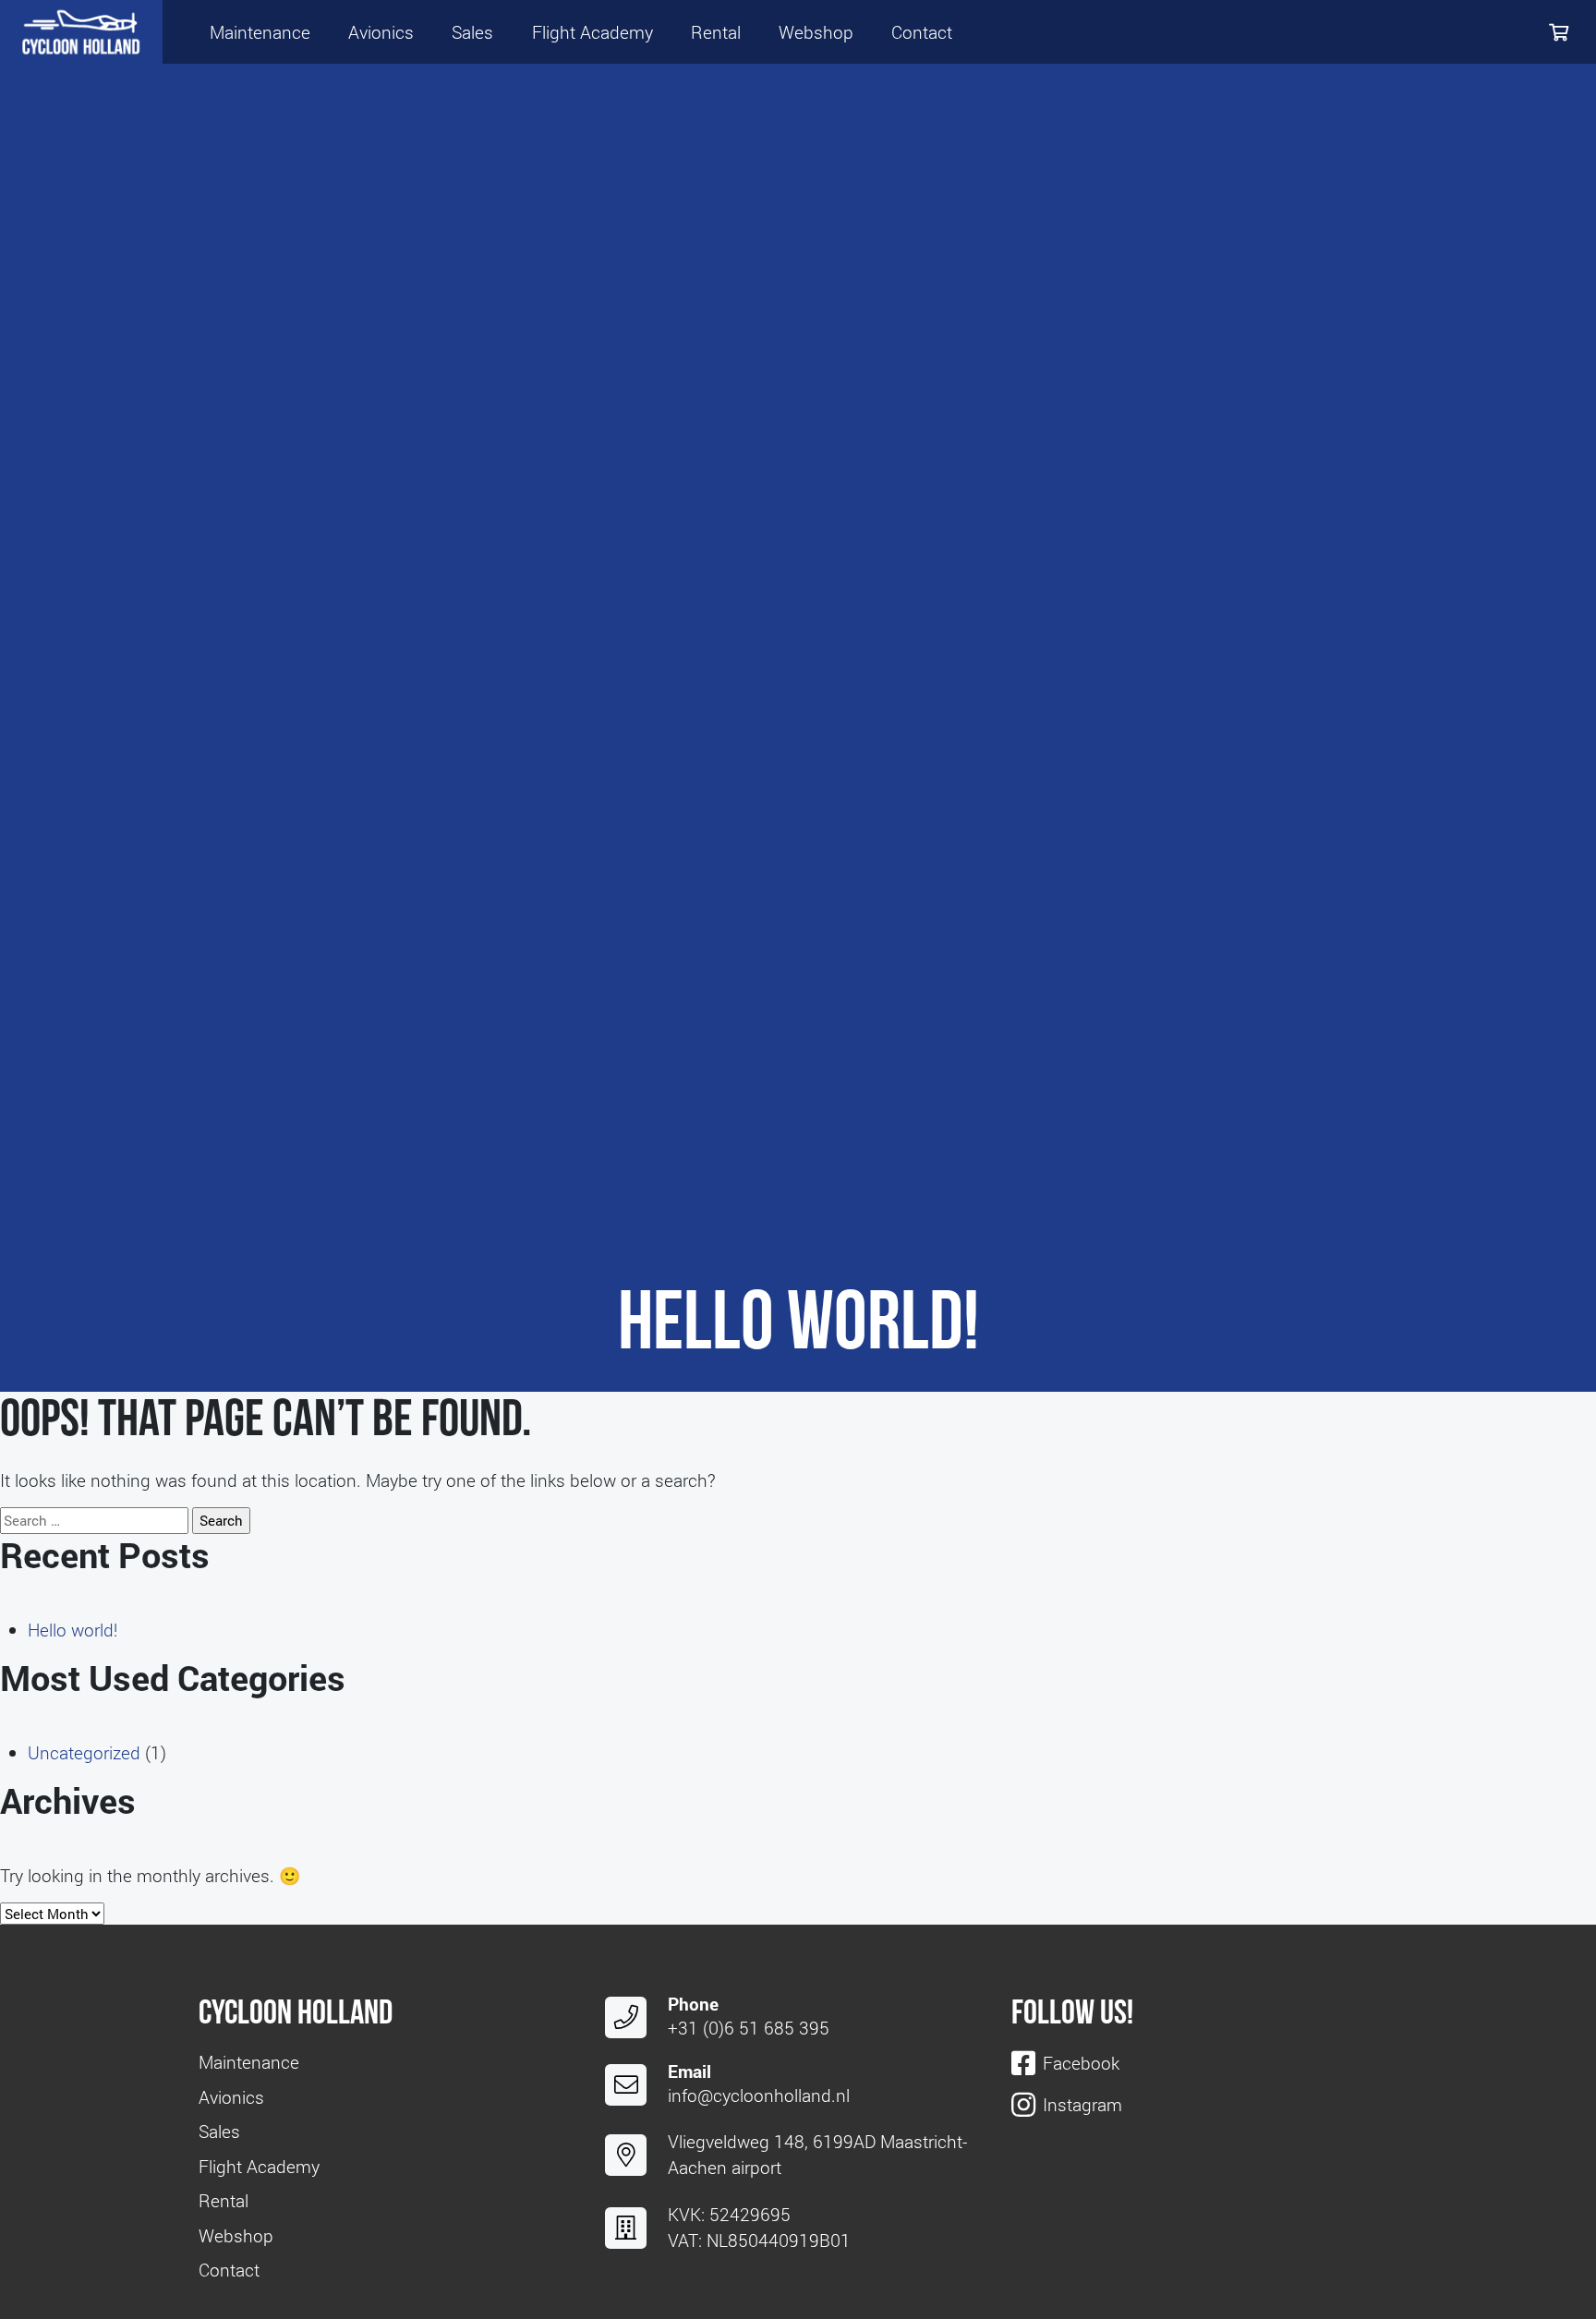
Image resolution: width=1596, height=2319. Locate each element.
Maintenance (260, 32)
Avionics (381, 32)
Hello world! (73, 1630)
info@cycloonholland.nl (759, 2095)
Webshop (816, 32)
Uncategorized (84, 1752)
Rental (716, 32)
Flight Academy (592, 32)
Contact (922, 32)
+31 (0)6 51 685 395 (749, 2028)
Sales (472, 32)
